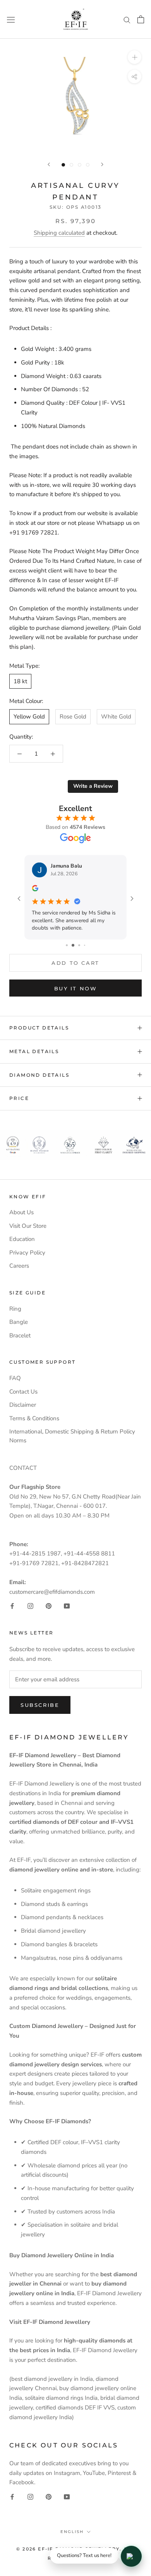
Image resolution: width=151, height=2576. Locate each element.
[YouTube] (67, 1606)
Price (19, 1098)
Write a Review (93, 786)
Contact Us (23, 1392)
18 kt (20, 681)
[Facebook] (12, 1606)
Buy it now (76, 988)
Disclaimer (23, 1405)
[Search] (127, 20)
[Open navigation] (11, 19)
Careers (19, 1266)
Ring (15, 1309)
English (72, 2532)
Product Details (39, 1028)
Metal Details (34, 1051)
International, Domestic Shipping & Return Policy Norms (72, 1436)
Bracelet (20, 1335)
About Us (21, 1212)
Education (22, 1239)
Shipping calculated (59, 233)
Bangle (19, 1322)
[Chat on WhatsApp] (131, 2556)
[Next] (102, 164)
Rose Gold (73, 717)
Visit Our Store (28, 1226)
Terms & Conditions (34, 1418)
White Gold (116, 717)
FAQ (15, 1378)
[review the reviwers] (38, 890)
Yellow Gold (29, 717)
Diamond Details (39, 1075)
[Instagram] (30, 1606)
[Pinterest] (49, 1606)
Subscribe (40, 1705)
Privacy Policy (27, 1253)
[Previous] (49, 164)
